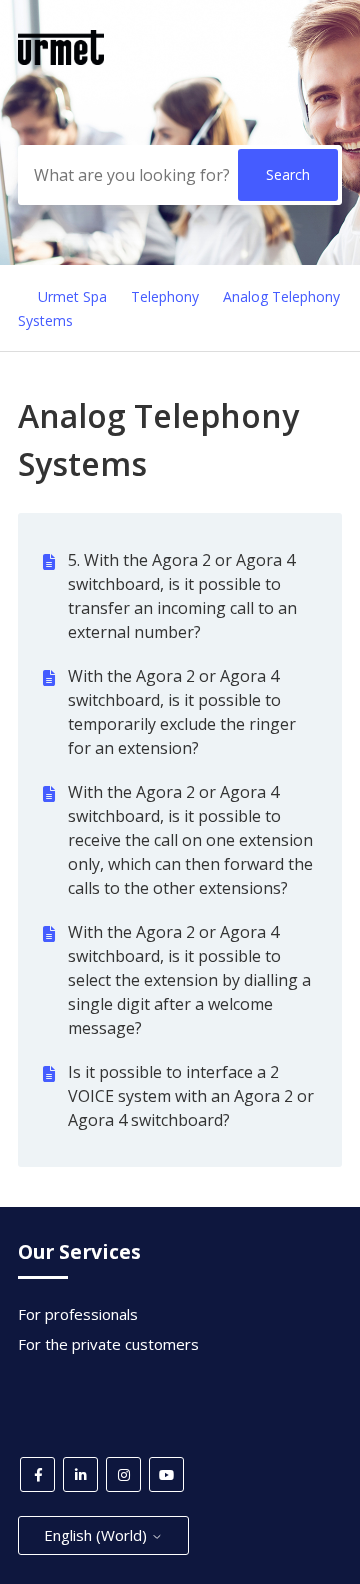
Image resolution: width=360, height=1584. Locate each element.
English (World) (97, 1535)
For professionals (78, 1314)
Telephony (165, 296)
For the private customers (108, 1344)
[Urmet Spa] (61, 59)
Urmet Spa (72, 296)
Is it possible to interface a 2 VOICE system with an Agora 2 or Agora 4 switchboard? (191, 1096)
